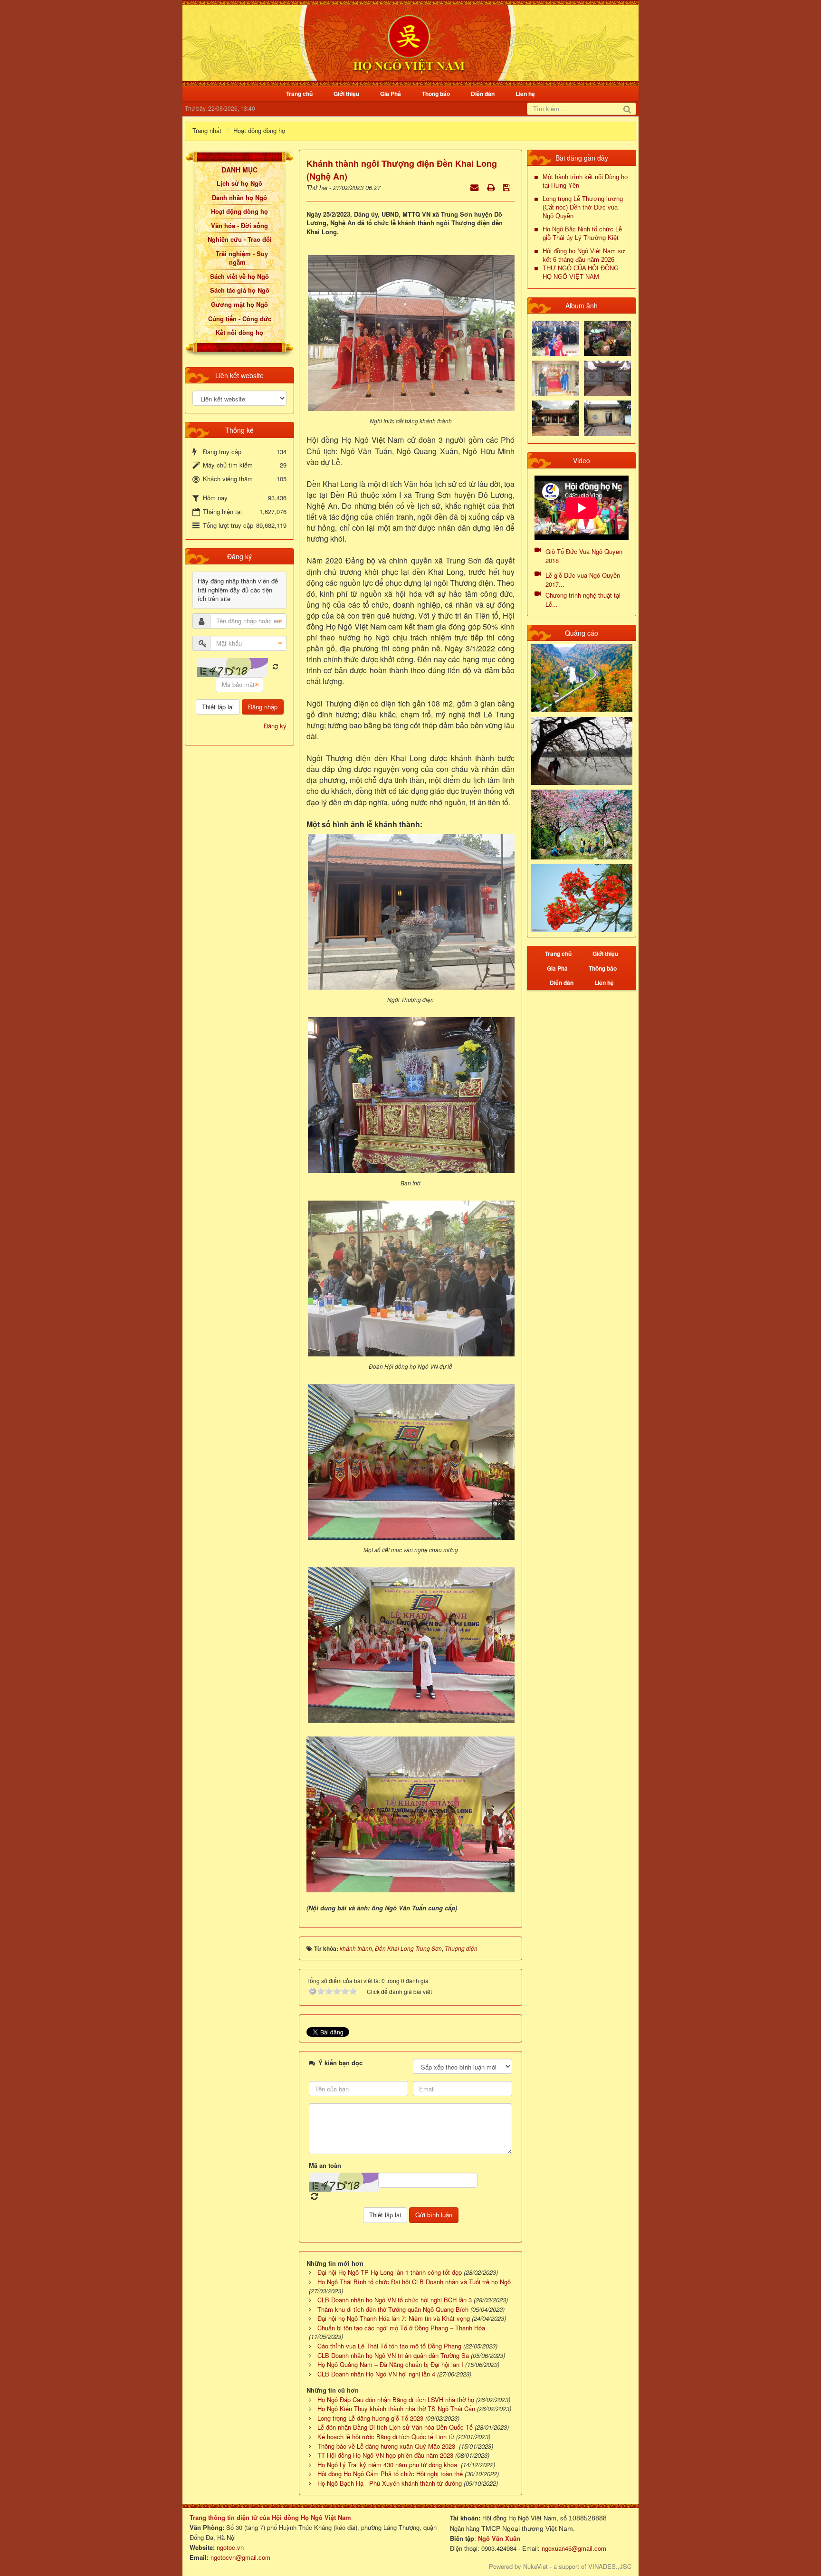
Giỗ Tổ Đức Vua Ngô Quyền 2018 (584, 556)
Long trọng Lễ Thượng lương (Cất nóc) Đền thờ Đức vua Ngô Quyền (583, 207)
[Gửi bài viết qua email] (475, 187)
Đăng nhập (263, 707)
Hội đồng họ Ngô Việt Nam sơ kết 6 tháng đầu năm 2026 (584, 255)
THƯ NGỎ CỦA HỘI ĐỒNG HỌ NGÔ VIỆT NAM (581, 272)
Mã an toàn (325, 2166)
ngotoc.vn (230, 2547)
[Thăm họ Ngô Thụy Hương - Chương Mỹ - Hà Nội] (607, 417)
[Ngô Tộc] (409, 42)
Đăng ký (275, 726)
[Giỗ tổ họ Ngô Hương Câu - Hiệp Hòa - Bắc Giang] (556, 377)
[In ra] (492, 187)
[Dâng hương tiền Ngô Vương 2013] (556, 337)
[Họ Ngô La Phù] (607, 377)
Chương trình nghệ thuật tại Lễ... (583, 600)
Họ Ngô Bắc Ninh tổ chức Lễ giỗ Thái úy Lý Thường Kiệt (582, 234)
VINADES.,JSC (610, 2566)
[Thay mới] (275, 667)
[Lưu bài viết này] (508, 187)
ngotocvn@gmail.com (240, 2557)
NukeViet (535, 2566)
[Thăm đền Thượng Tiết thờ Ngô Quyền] (556, 417)
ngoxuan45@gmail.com (573, 2548)
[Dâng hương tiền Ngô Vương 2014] (607, 337)
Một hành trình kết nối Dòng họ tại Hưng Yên (585, 181)
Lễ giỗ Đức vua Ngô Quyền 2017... (583, 580)
